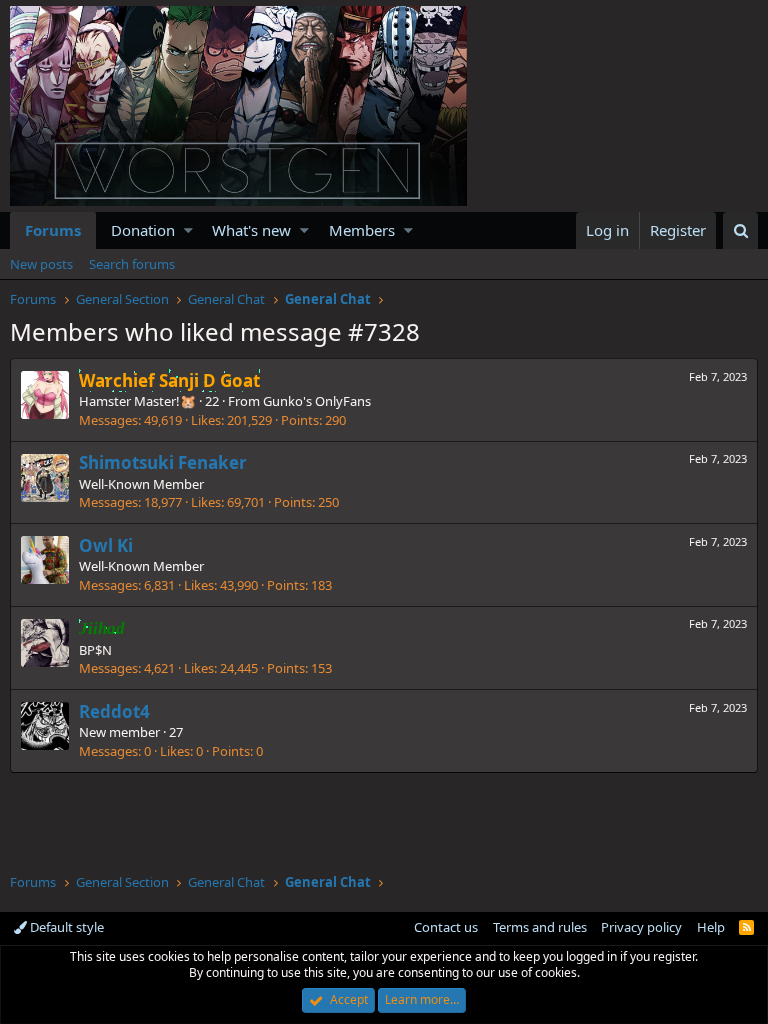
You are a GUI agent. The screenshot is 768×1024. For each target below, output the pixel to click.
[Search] (740, 230)
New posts (41, 264)
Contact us (446, 927)
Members (362, 230)
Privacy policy (641, 927)
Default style (65, 927)
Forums (53, 230)
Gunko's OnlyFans (317, 401)
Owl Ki (106, 545)
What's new (251, 230)
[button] (188, 230)
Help (711, 927)
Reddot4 (114, 711)
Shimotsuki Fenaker (163, 462)
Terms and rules (540, 927)
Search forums (132, 264)
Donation (143, 230)
